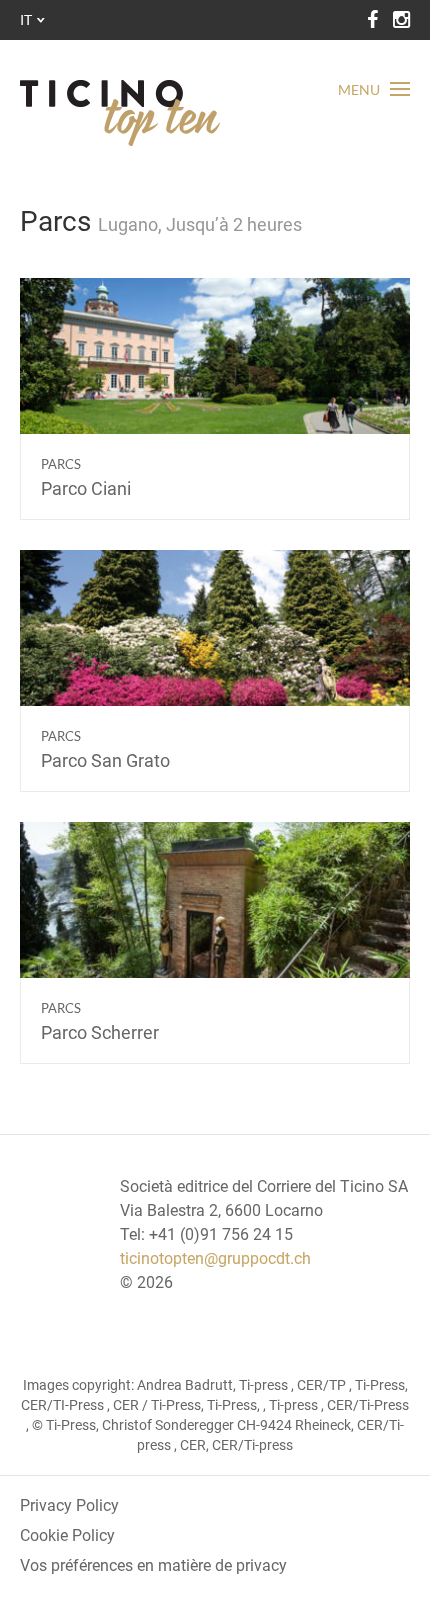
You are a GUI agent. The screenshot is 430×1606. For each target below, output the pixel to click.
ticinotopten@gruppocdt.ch (215, 1258)
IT (26, 19)
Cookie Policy (67, 1535)
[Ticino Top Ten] (120, 113)
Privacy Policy (69, 1505)
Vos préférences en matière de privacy (153, 1565)
